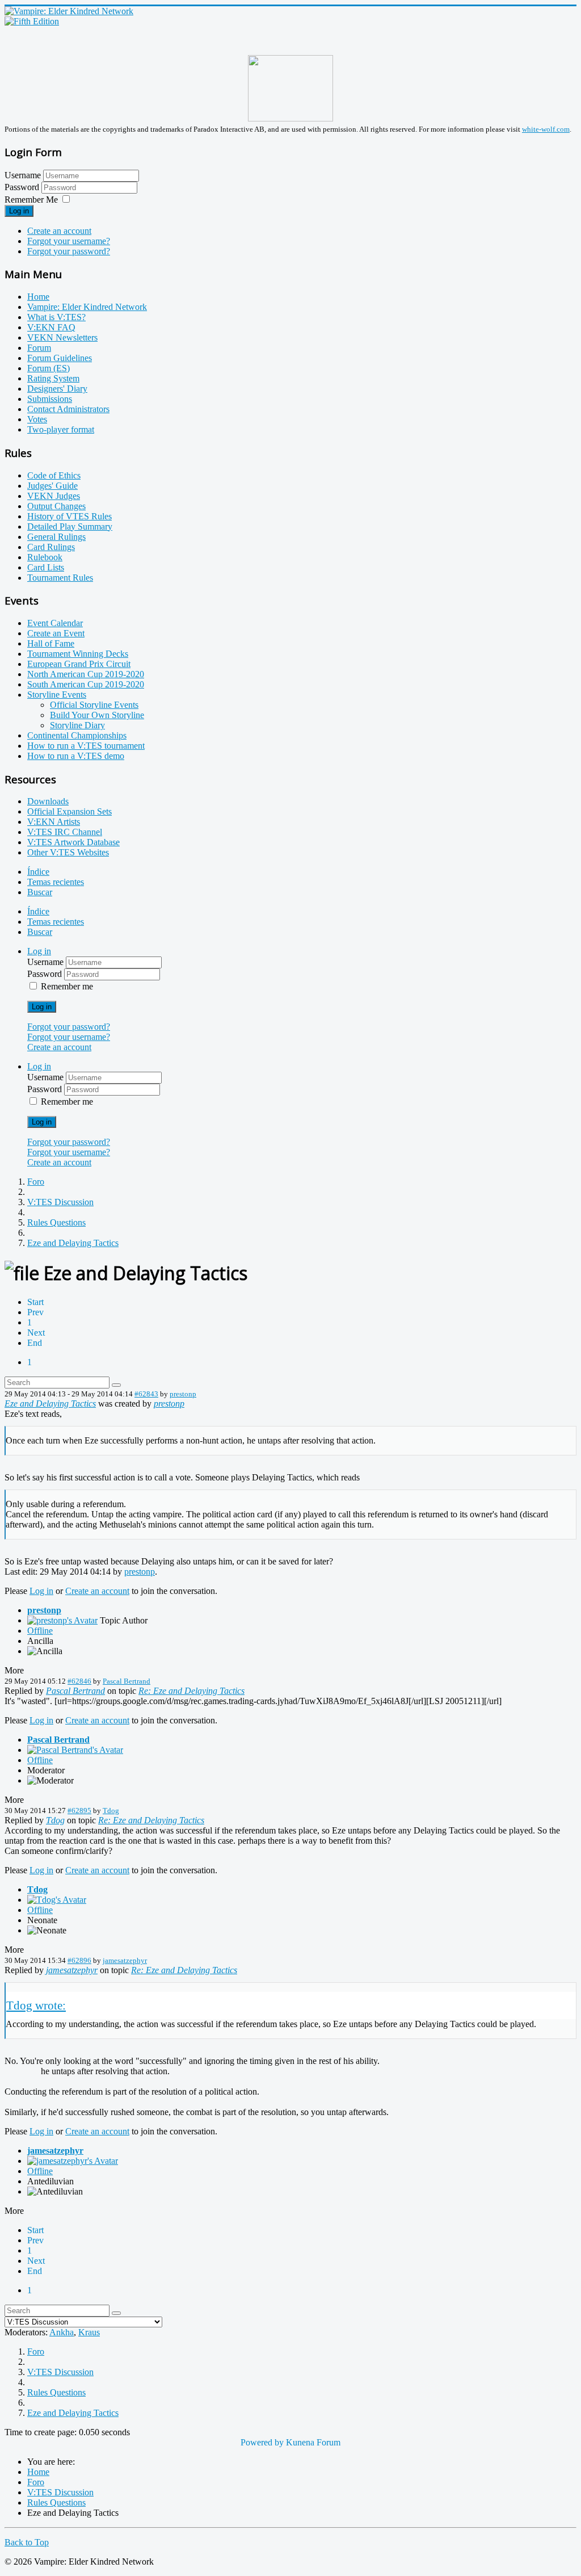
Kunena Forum (313, 2442)
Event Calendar (55, 623)
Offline (40, 1631)
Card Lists (46, 567)
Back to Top (27, 2542)
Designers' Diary (57, 389)
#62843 (146, 1394)
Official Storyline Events (94, 705)
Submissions (50, 399)
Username (23, 175)
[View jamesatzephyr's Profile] (73, 2161)
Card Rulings (51, 547)
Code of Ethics (54, 475)
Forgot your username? (69, 241)
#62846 (79, 1681)
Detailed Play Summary (70, 526)
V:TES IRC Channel (65, 832)
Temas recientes (56, 882)
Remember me (67, 986)
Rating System (53, 378)
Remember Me (31, 200)
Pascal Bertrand (127, 1681)
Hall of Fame (51, 643)
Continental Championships (77, 735)
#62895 (79, 1811)
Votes (37, 419)
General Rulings (56, 537)
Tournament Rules (60, 578)
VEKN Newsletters (62, 337)
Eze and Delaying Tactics (50, 1404)
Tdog (111, 1811)
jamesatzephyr (125, 1960)
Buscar (40, 892)
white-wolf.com (546, 129)
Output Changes (56, 506)
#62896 (79, 1960)
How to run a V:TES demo (76, 756)
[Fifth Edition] (32, 21)
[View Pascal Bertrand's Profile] (75, 1750)
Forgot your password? (69, 251)
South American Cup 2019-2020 (86, 684)
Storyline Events (57, 695)
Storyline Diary (77, 725)
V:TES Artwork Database (73, 842)
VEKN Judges (54, 496)
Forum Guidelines (60, 358)
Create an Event (56, 633)
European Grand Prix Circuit (79, 664)
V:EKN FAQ (51, 327)
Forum (39, 348)
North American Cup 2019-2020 (86, 674)
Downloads (48, 801)
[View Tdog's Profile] (57, 1900)
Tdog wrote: (36, 2005)
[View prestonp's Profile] (62, 1620)
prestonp (183, 1394)
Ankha (62, 2332)
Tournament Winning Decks (78, 654)
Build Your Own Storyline (97, 715)
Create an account (59, 231)
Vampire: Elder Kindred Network (87, 307)
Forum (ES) (49, 368)
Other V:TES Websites (68, 852)
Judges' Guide (52, 486)
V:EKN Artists (54, 822)
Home (38, 297)
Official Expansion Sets (70, 811)
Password (23, 187)
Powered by (262, 2442)
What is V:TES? (56, 317)
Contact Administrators (68, 409)
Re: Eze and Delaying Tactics (191, 1691)
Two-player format (61, 429)
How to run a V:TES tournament (86, 746)
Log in (19, 211)
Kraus (89, 2332)
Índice (38, 872)
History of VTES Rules (70, 516)
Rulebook (45, 557)
